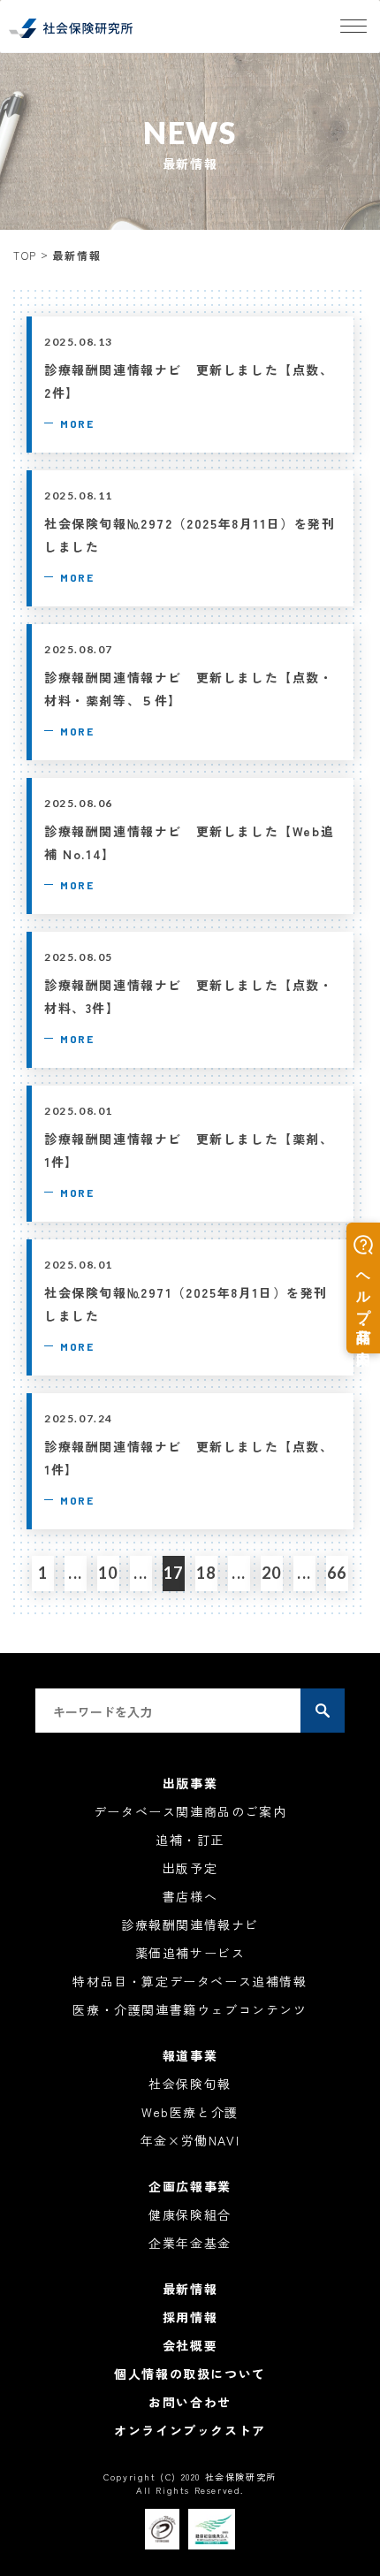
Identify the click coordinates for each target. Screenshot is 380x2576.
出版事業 (190, 1783)
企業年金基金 (190, 2243)
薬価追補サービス (190, 1953)
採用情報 (190, 2317)
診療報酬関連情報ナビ (190, 1924)
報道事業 (190, 2055)
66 (337, 1573)
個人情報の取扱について (190, 2374)
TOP (25, 255)
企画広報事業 (190, 2186)
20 (272, 1573)
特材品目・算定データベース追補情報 (190, 1981)
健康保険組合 (190, 2214)
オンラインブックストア (190, 2430)
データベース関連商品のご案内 (190, 1811)
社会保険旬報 (190, 2084)
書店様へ (190, 1896)
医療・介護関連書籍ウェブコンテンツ (190, 2009)
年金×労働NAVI (190, 2140)
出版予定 (190, 1868)
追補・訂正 (190, 1840)
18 (206, 1573)
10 (108, 1573)
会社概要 (190, 2345)
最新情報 (190, 2289)
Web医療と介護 (190, 2112)
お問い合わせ (190, 2402)
